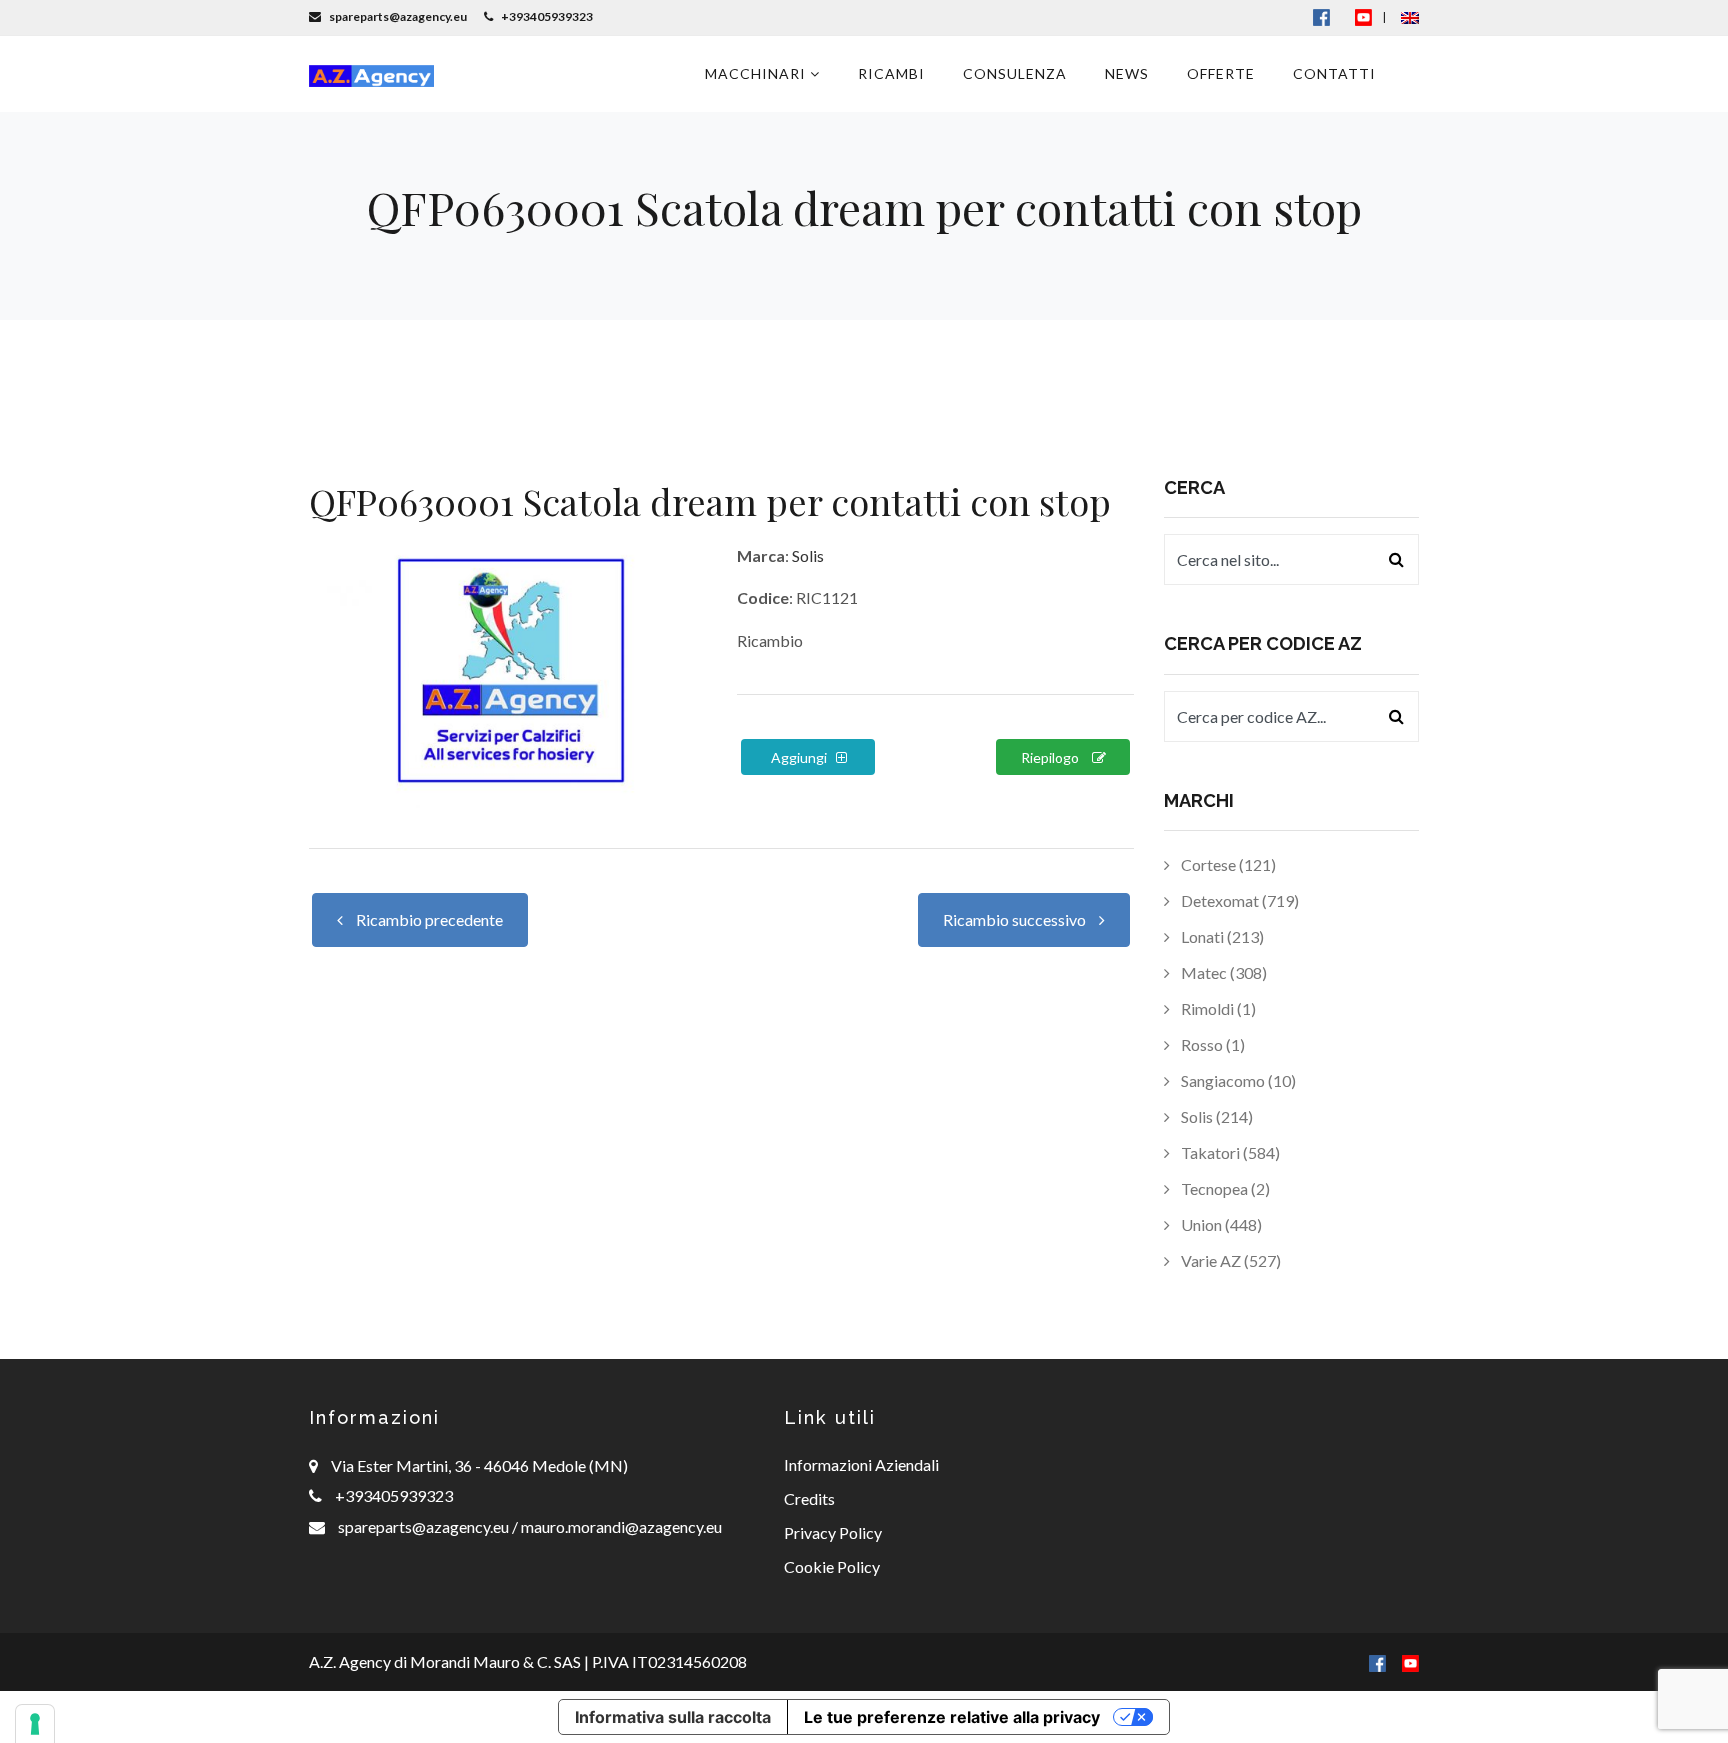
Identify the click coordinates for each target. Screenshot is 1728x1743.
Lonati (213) (1221, 936)
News (1127, 73)
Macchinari (757, 73)
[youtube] (1363, 16)
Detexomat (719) (1238, 900)
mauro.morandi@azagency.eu (620, 1526)
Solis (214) (1215, 1116)
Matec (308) (1222, 972)
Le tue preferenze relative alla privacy (952, 1717)
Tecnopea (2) (1224, 1188)
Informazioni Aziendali (861, 1464)
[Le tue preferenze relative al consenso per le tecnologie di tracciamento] (35, 1724)
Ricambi (891, 73)
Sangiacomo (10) (1237, 1080)
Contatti (1334, 73)
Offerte (1221, 73)
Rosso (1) (1211, 1044)
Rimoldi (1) (1217, 1008)
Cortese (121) (1227, 864)
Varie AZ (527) (1229, 1260)
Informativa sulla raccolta (673, 1717)
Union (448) (1220, 1224)
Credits (809, 1498)
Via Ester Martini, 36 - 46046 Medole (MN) (479, 1465)
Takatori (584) (1229, 1152)
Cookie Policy (832, 1566)
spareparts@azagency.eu (425, 1526)
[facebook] (1377, 1661)
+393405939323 (394, 1495)
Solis (808, 555)
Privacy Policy (833, 1532)
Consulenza (1015, 73)
